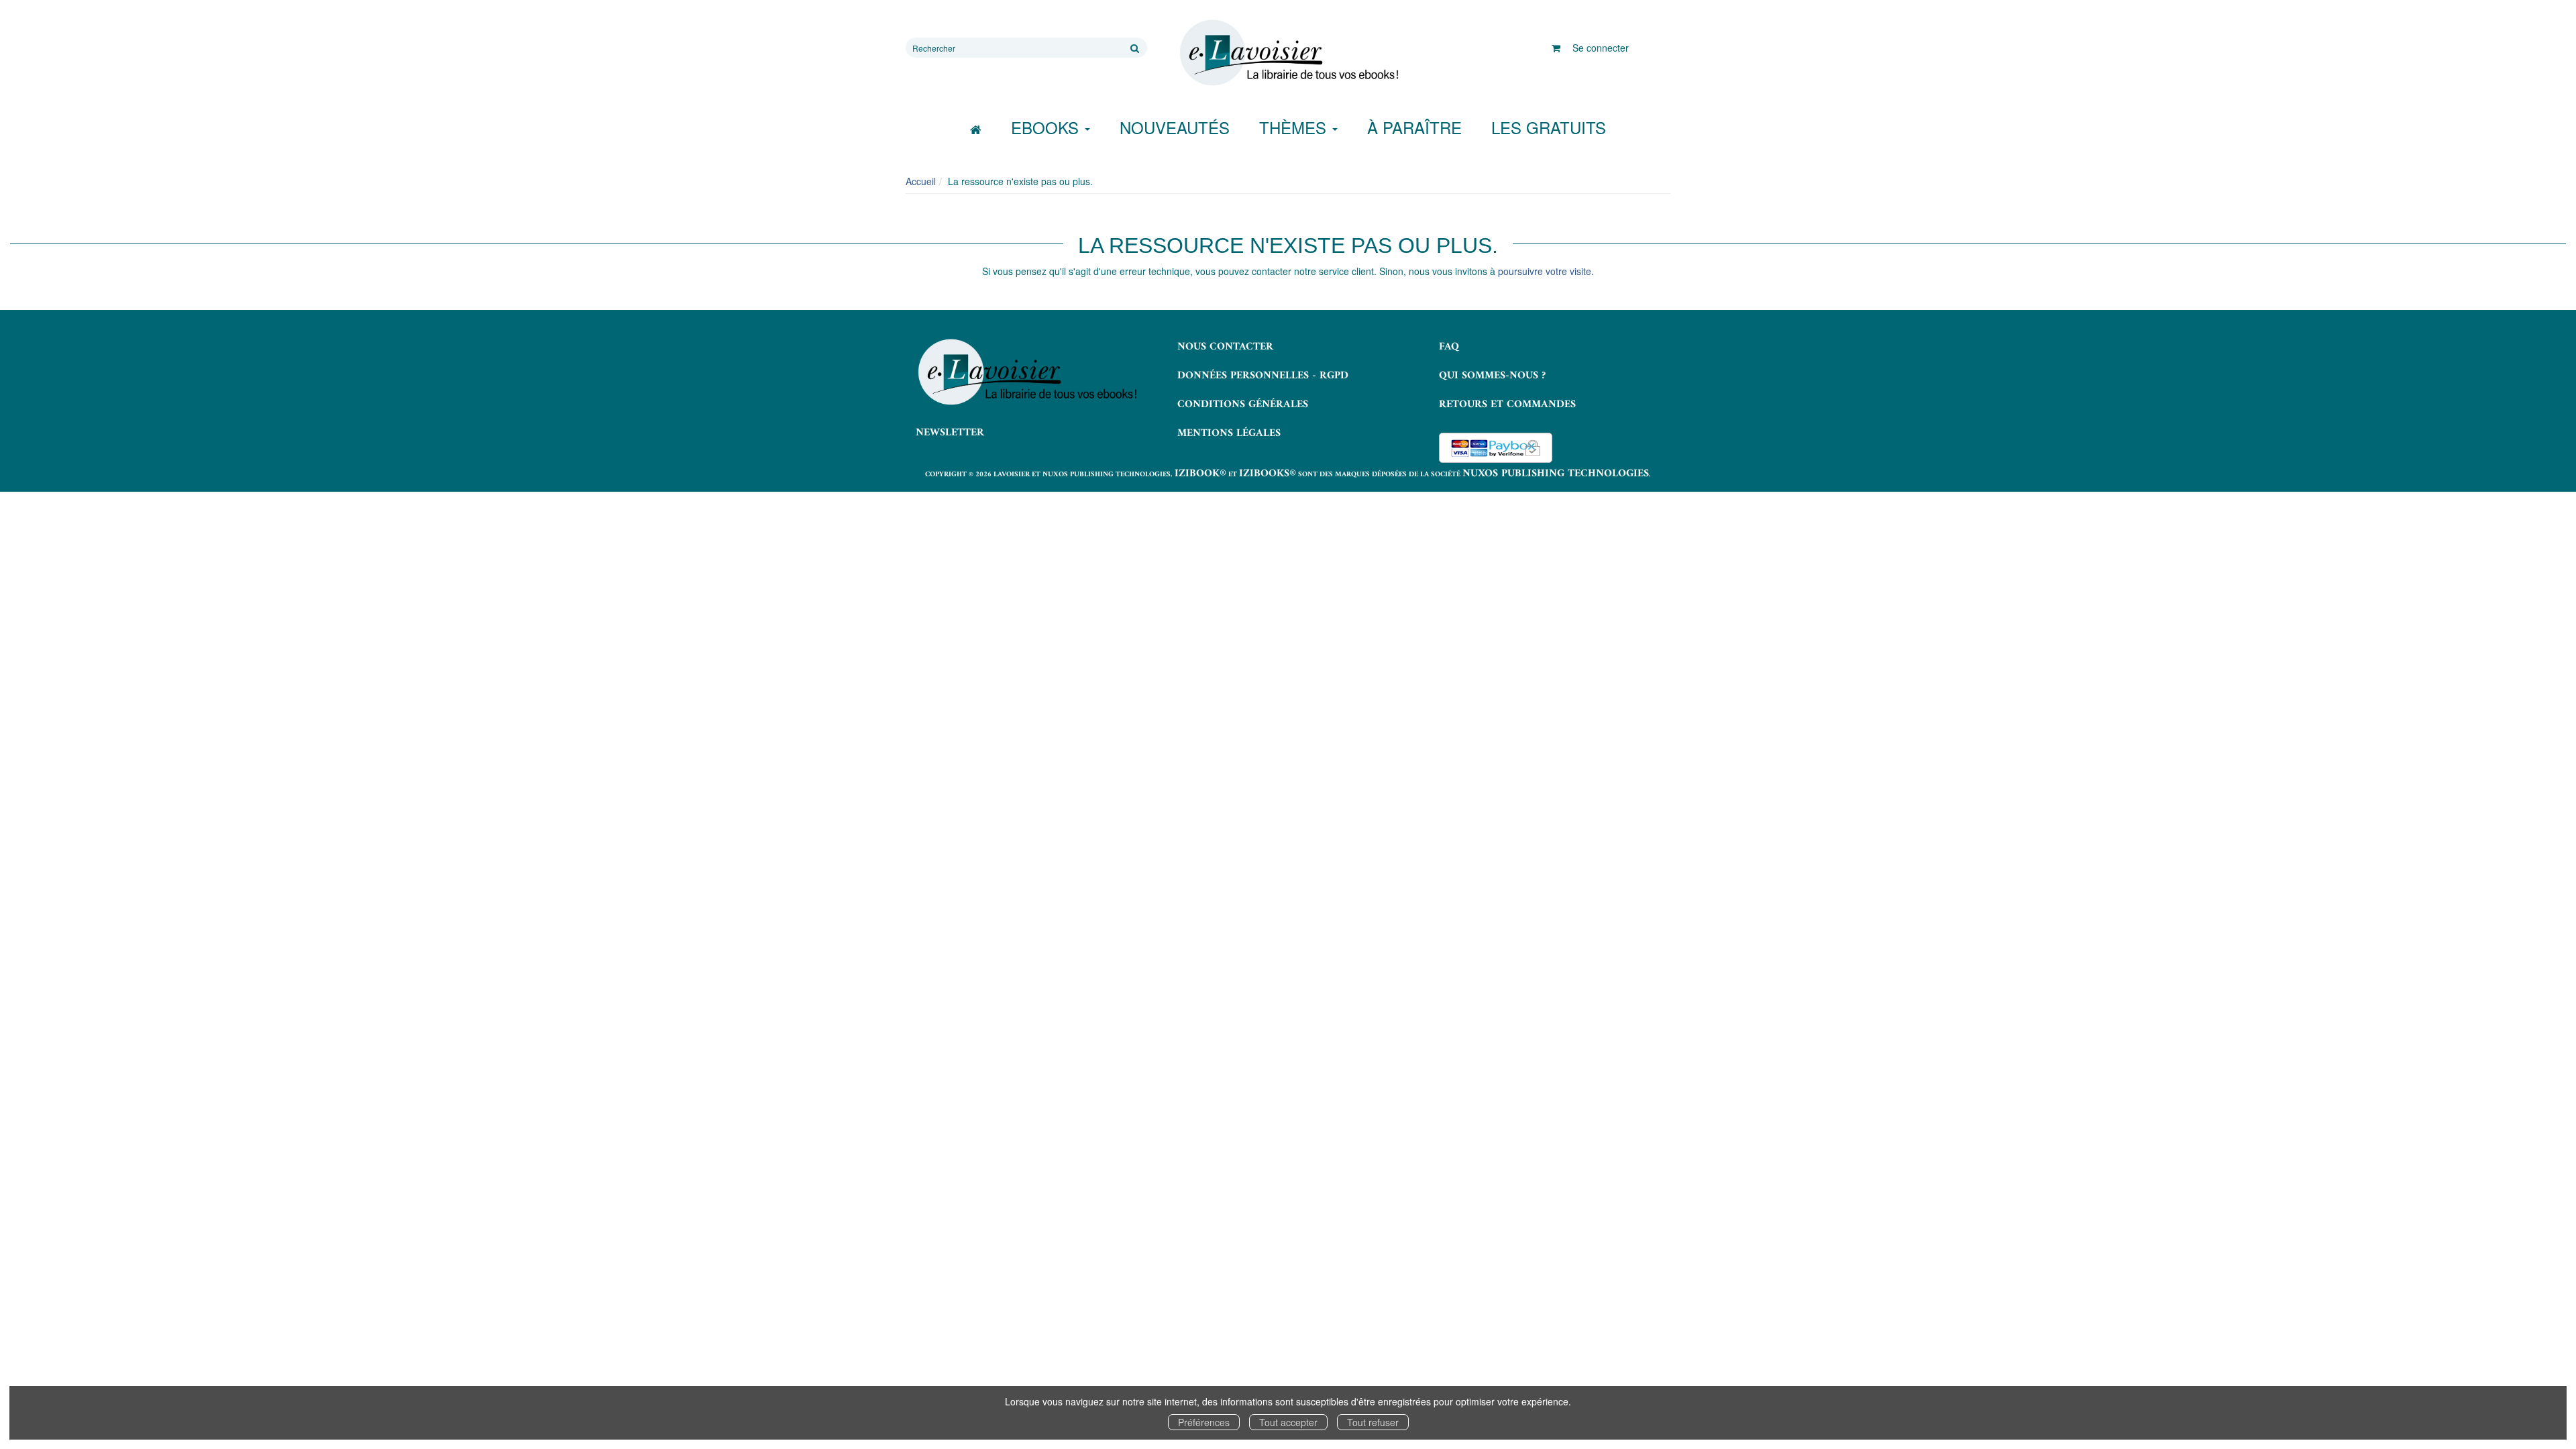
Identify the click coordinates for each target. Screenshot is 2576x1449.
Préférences (1204, 1422)
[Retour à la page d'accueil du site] (1288, 53)
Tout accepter (1288, 1422)
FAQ (1449, 347)
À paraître (1414, 127)
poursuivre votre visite (1545, 271)
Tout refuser (1373, 1422)
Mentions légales (1229, 433)
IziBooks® (1268, 474)
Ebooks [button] (1047, 127)
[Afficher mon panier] (1556, 48)
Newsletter (950, 433)
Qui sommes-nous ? (1492, 376)
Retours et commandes (1507, 405)
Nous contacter (1225, 347)
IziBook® (1200, 474)
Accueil (921, 181)
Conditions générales (1243, 405)
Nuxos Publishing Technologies (1556, 474)
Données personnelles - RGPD (1263, 376)
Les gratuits (1549, 127)
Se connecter (1601, 48)
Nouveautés (1175, 127)
